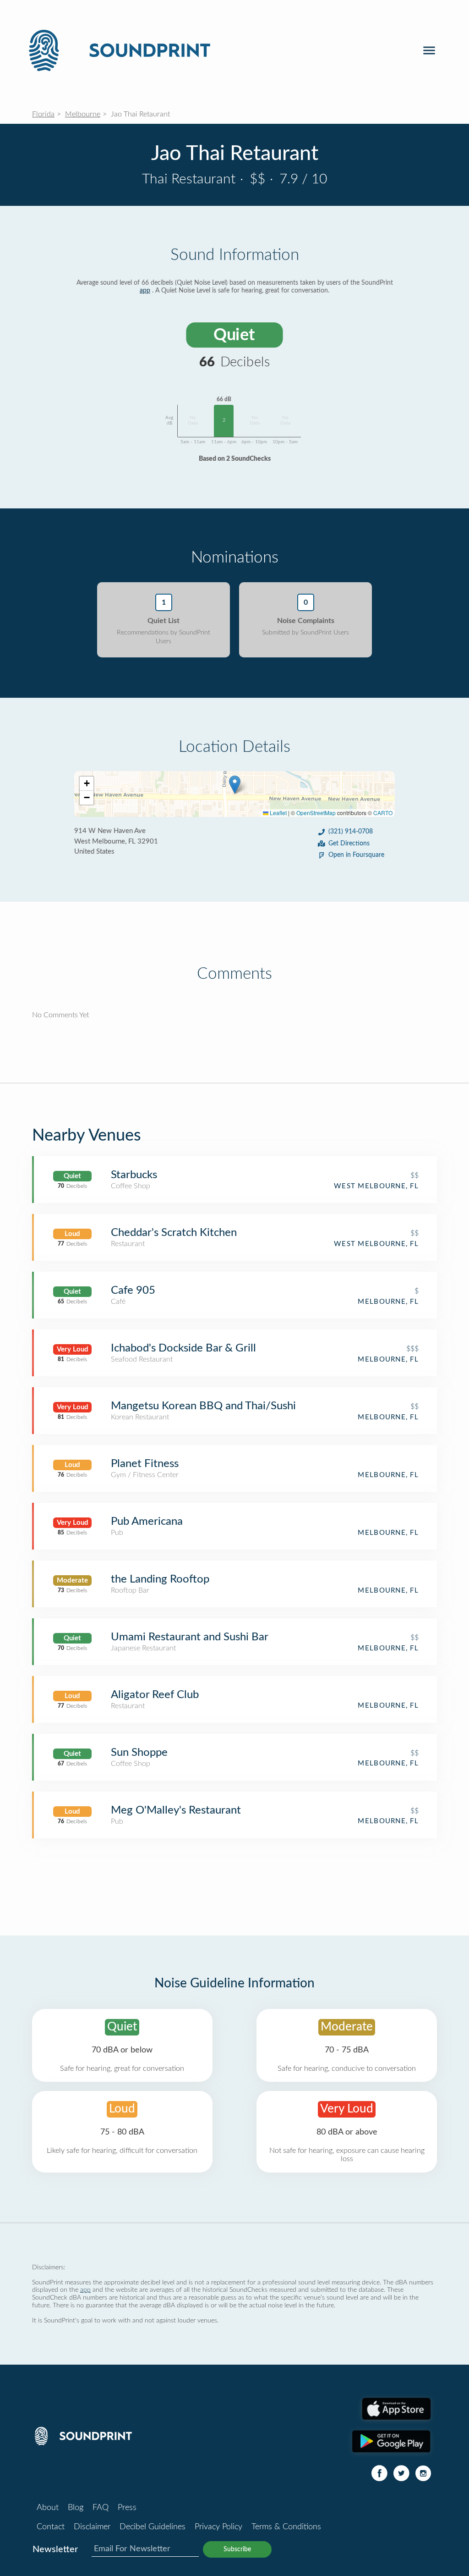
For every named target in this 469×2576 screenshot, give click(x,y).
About (48, 2508)
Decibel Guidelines (153, 2527)
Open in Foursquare (356, 855)
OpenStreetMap (316, 813)
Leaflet (278, 813)
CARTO (383, 813)
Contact (51, 2527)
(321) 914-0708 (351, 832)
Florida (43, 114)
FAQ (101, 2508)
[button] (235, 785)
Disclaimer (92, 2527)
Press (127, 2508)
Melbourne (83, 114)
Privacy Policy (218, 2527)
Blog (76, 2508)
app (145, 291)
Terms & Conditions (286, 2527)
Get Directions (349, 844)
